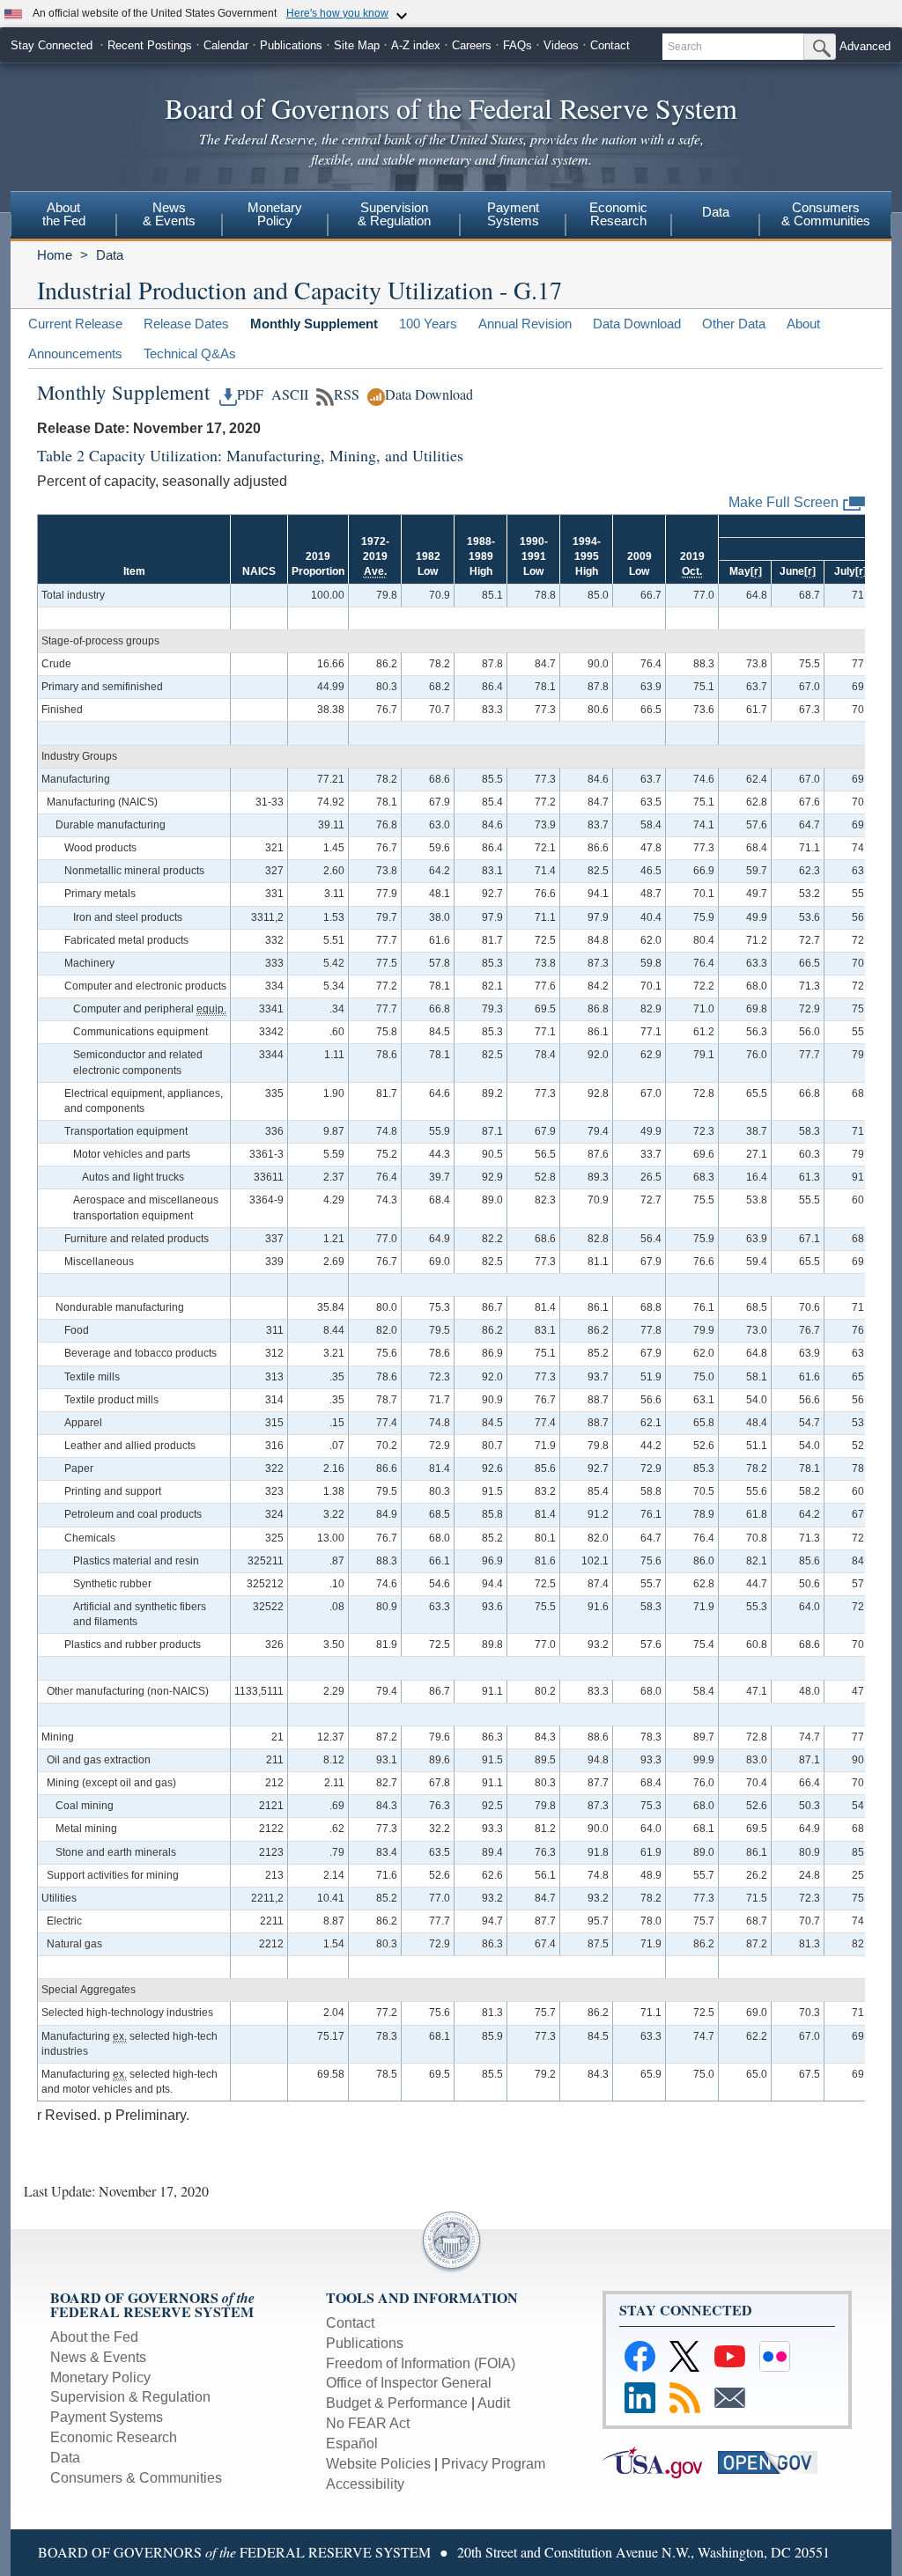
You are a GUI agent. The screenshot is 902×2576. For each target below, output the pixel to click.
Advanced (865, 46)
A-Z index (416, 45)
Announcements (75, 353)
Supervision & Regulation (130, 2397)
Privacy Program (493, 2464)
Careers (472, 45)
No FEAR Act (368, 2423)
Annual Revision (525, 324)
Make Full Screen (784, 502)
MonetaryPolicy (275, 214)
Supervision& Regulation (394, 214)
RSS (347, 394)
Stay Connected (52, 45)
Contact (610, 45)
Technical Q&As (190, 353)
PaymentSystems (513, 214)
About (803, 324)
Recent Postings (150, 45)
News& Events (169, 214)
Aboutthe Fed (64, 214)
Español (352, 2444)
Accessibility (365, 2484)
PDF (250, 394)
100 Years (428, 324)
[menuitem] (63, 217)
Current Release (75, 324)
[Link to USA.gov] (660, 2461)
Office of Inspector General (409, 2383)
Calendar (226, 45)
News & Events (98, 2357)
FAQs (518, 45)
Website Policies (378, 2464)
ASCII (288, 394)
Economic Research (114, 2437)
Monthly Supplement (314, 324)
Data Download (637, 324)
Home (55, 255)
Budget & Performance (397, 2403)
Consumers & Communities (136, 2478)
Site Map (357, 45)
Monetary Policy (100, 2377)
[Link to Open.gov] (774, 2461)
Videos (561, 45)
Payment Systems (107, 2417)
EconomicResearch (618, 214)
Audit (494, 2403)
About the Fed (94, 2337)
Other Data (734, 324)
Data (716, 212)
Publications (291, 45)
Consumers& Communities (826, 214)
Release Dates (186, 324)
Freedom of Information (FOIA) (421, 2363)
